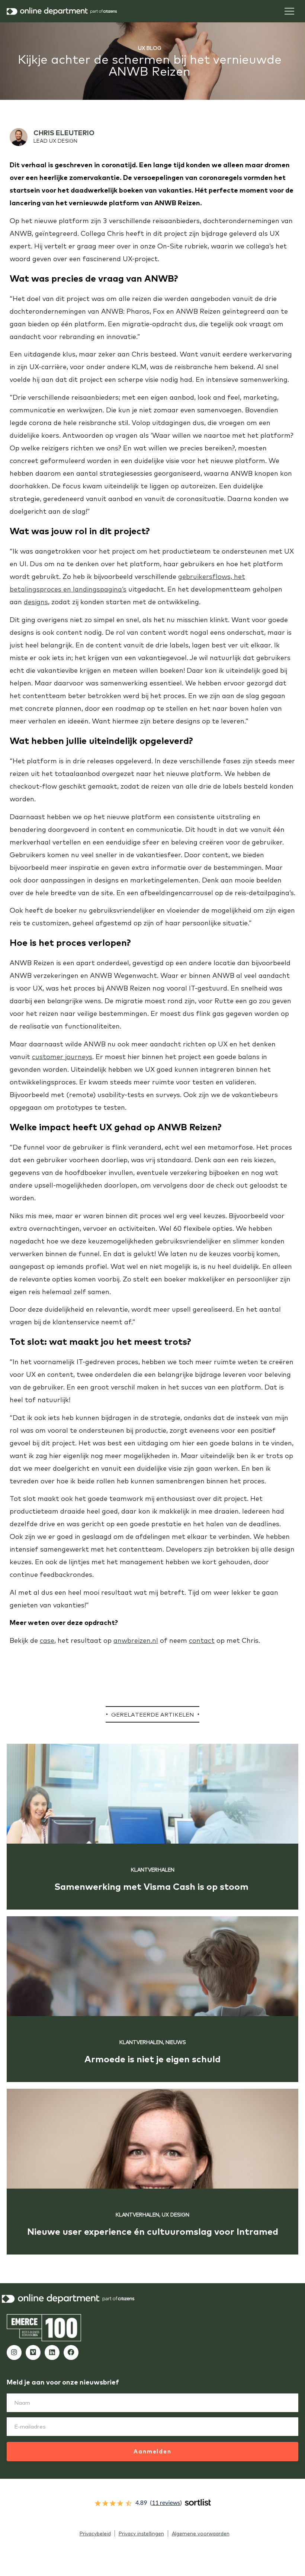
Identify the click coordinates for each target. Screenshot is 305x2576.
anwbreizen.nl (136, 1640)
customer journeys (62, 1057)
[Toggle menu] (289, 11)
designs (36, 602)
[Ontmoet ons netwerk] (52, 2352)
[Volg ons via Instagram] (14, 2352)
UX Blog (150, 48)
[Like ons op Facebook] (71, 2352)
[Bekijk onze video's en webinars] (33, 2352)
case (47, 1640)
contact (202, 1640)
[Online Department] (62, 11)
